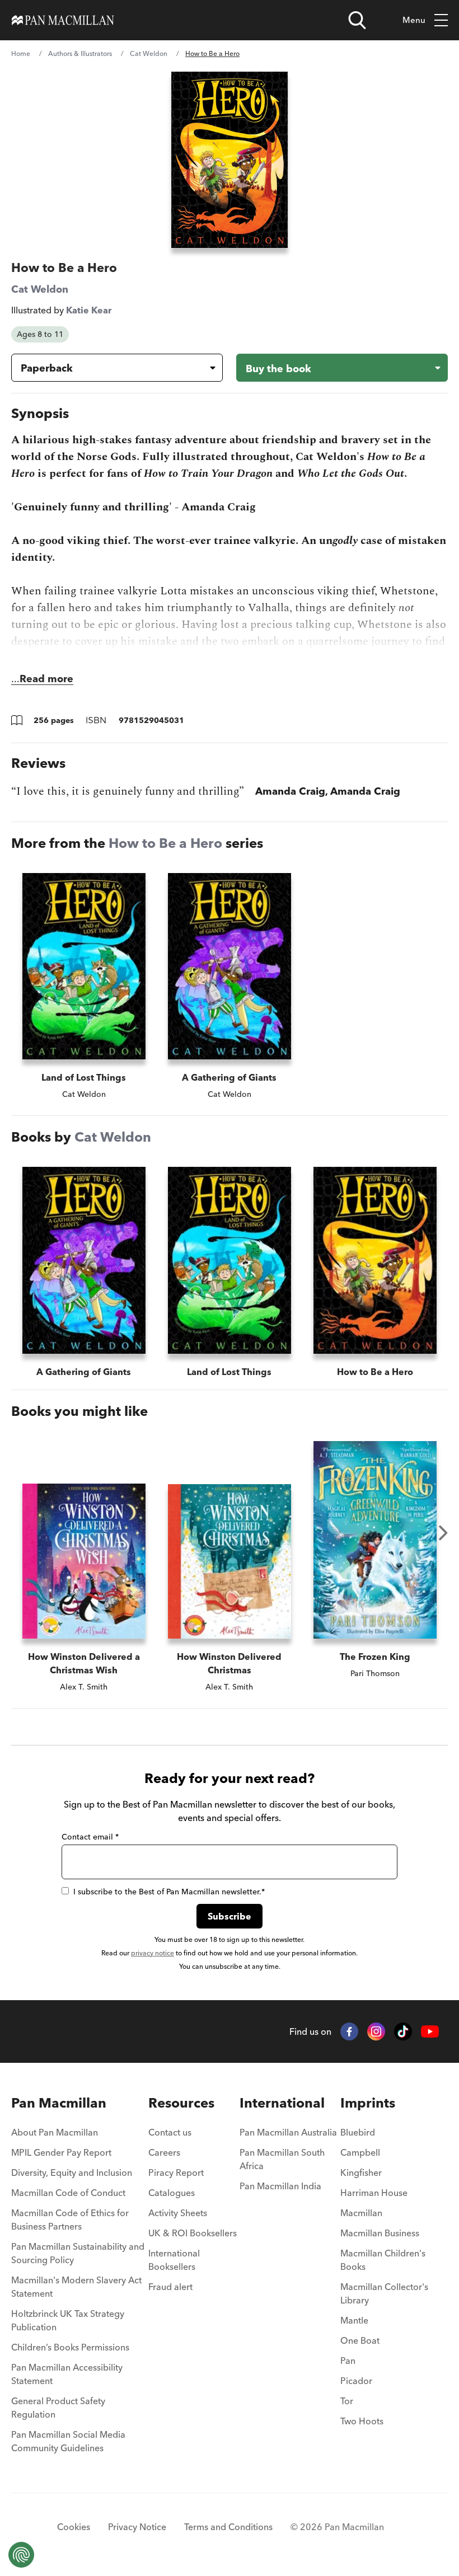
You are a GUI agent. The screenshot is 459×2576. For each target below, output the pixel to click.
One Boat (360, 2340)
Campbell (360, 2152)
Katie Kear (89, 310)
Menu (414, 20)
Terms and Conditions (228, 2527)
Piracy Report (176, 2173)
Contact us (170, 2132)
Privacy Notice (137, 2527)
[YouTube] (430, 2032)
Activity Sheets (178, 2213)
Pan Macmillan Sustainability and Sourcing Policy (78, 2253)
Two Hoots (362, 2421)
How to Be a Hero (165, 843)
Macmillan (361, 2213)
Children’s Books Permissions (70, 2347)
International (282, 2103)
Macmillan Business (380, 2233)
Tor (347, 2401)
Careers (164, 2152)
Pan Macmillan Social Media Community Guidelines (68, 2441)
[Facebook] (349, 2031)
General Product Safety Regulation (58, 2408)
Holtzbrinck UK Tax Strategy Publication (68, 2320)
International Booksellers (174, 2260)
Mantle (354, 2320)
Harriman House (374, 2193)
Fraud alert (170, 2287)
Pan (348, 2361)
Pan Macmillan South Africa (282, 2159)
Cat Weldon (149, 53)
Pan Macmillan (59, 2103)
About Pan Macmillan (55, 2132)
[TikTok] (403, 2031)
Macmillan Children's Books (383, 2260)
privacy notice (153, 1953)
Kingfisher (361, 2173)
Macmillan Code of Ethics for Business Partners (70, 2220)
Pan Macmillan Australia (288, 2132)
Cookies (74, 2527)
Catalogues (172, 2193)
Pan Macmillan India (280, 2186)
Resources (181, 2103)
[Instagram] (376, 2031)
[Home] (63, 20)
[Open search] (357, 20)
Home (21, 53)
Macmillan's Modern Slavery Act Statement (76, 2287)
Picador (356, 2381)
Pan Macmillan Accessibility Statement (67, 2374)
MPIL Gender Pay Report (61, 2152)
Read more (46, 679)
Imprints (368, 2103)
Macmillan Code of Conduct (68, 2193)
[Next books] (443, 1533)
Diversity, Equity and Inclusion (72, 2173)
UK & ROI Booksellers (193, 2233)
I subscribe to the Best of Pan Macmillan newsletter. (169, 1892)
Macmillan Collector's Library (384, 2293)
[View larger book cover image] (230, 160)
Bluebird (358, 2132)
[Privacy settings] (21, 2555)
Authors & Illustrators (80, 53)
